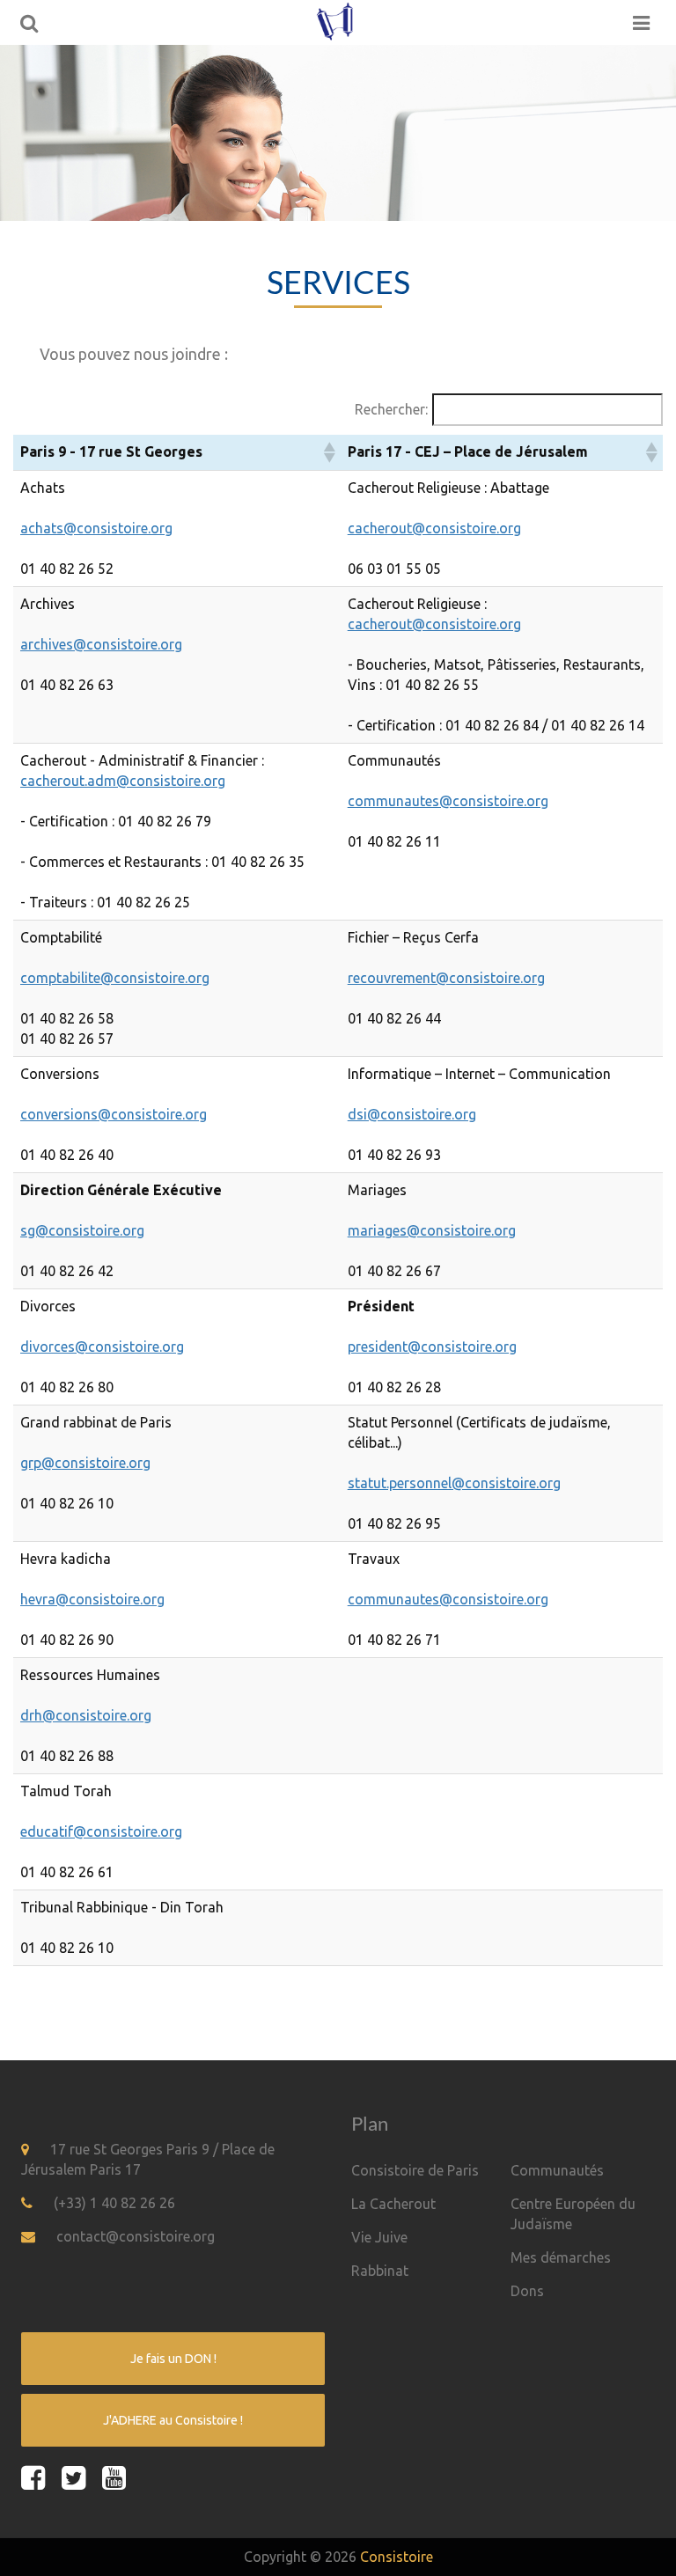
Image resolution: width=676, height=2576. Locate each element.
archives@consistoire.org (101, 644)
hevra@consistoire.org (92, 1599)
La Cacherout (393, 2204)
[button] (328, 452)
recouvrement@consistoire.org (446, 978)
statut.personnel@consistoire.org (454, 1483)
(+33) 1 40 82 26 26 (114, 2203)
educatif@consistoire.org (101, 1831)
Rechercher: (391, 409)
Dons (527, 2291)
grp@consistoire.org (85, 1463)
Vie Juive (379, 2237)
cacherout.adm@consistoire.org (123, 781)
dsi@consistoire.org (412, 1114)
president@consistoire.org (432, 1347)
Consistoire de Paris (415, 2170)
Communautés (557, 2170)
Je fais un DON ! (173, 2359)
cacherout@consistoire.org (434, 528)
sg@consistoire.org (82, 1230)
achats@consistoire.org (96, 528)
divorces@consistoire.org (102, 1347)
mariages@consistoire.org (432, 1230)
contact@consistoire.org (136, 2236)
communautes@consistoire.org (448, 801)
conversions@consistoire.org (114, 1114)
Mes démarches (561, 2257)
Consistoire (397, 2557)
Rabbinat (380, 2271)
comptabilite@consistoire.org (115, 978)
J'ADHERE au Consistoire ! (173, 2420)
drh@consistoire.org (86, 1715)
